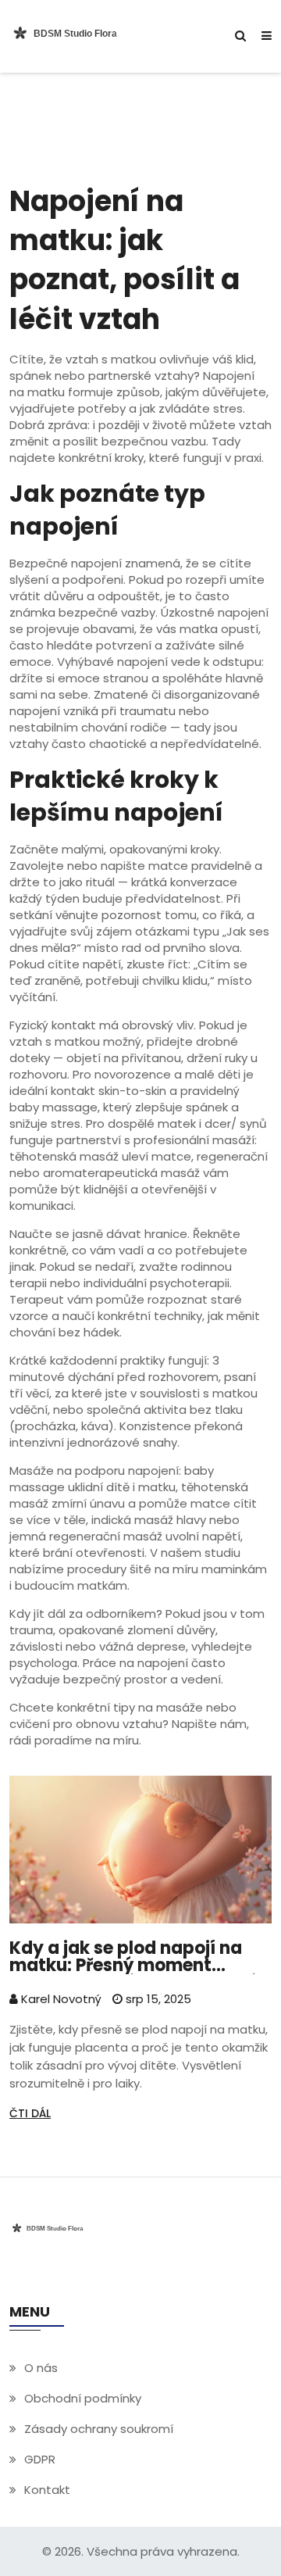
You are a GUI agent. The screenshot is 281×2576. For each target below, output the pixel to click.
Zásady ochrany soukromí (99, 2429)
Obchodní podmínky (83, 2398)
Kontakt (47, 2490)
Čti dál (30, 2113)
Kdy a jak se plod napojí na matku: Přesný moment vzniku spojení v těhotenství (132, 1957)
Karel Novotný (60, 1999)
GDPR (40, 2459)
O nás (41, 2368)
